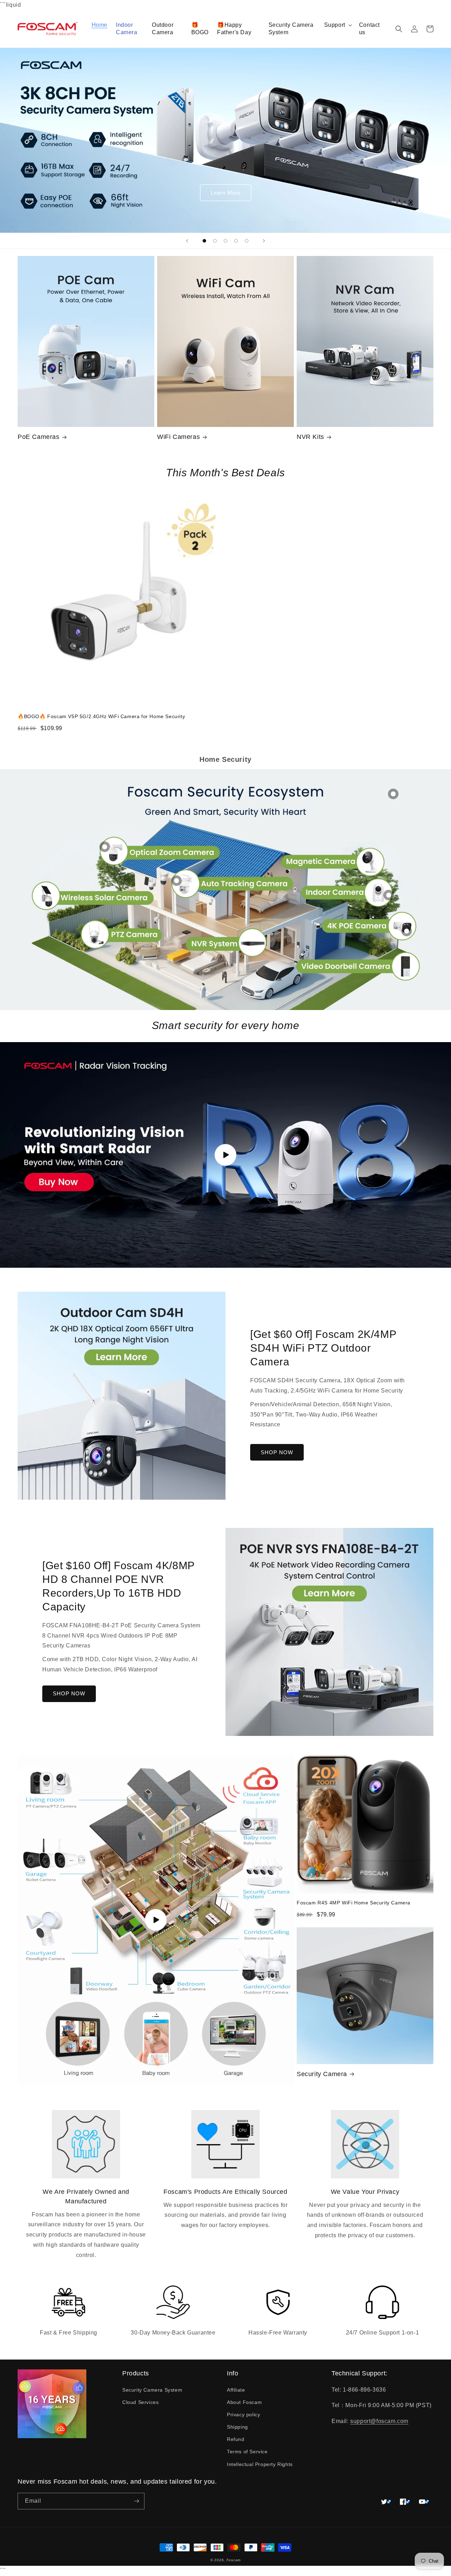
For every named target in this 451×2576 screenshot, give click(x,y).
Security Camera (322, 2074)
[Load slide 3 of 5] (225, 241)
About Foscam (244, 2402)
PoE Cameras (39, 437)
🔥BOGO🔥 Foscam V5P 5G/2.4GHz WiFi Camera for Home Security (101, 716)
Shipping (237, 2427)
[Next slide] (264, 241)
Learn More (226, 193)
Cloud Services (140, 2402)
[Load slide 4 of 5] (236, 241)
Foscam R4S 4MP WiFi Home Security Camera (354, 1903)
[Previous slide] (187, 241)
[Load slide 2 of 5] (215, 241)
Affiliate (236, 2390)
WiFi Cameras (178, 437)
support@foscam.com (379, 2421)
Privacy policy (243, 2415)
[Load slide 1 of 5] (204, 241)
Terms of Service (247, 2452)
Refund (236, 2439)
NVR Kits (310, 437)
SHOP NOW (277, 1452)
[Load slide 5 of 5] (247, 241)
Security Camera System (152, 2390)
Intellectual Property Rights (260, 2464)
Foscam (234, 2560)
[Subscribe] (136, 2501)
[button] (337, 25)
